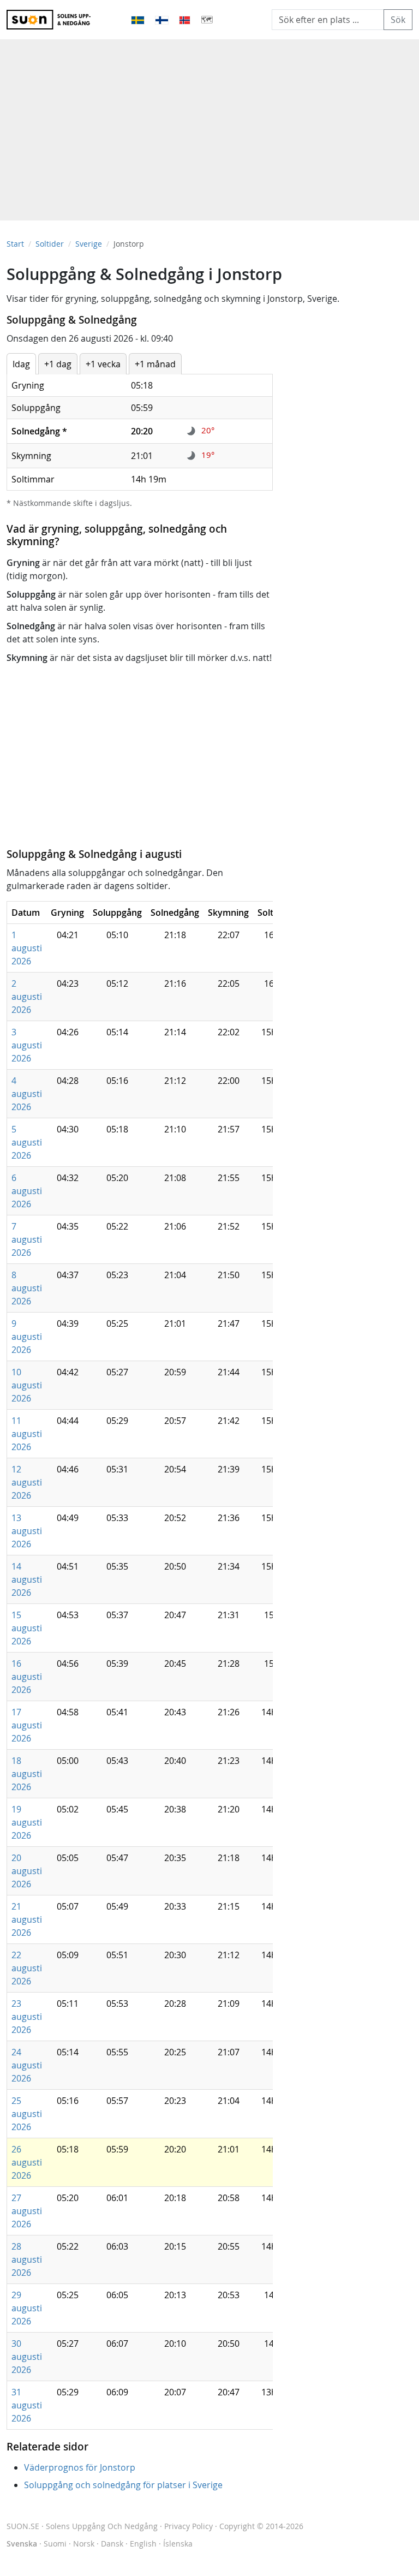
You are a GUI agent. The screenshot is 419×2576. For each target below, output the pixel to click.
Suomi (55, 2544)
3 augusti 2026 (27, 1045)
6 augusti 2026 (27, 1191)
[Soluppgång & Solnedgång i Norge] (185, 20)
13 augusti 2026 (27, 1531)
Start (15, 244)
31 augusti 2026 (27, 2405)
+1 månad (155, 364)
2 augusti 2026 (27, 997)
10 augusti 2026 (27, 1385)
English (143, 2544)
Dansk (112, 2544)
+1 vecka (103, 364)
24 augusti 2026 (27, 2065)
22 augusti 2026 (27, 1968)
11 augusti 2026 (27, 1434)
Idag (21, 364)
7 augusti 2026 (27, 1239)
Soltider (50, 244)
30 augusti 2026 (27, 2357)
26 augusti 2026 (27, 2162)
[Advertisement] (209, 124)
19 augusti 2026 (27, 1822)
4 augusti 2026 (27, 1094)
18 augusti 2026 (27, 1774)
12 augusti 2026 (27, 1482)
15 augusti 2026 (27, 1628)
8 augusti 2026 (27, 1288)
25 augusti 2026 (27, 2114)
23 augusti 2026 (27, 2017)
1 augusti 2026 (27, 948)
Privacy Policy (188, 2526)
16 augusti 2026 (27, 1677)
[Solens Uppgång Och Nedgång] (53, 20)
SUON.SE (82, 2526)
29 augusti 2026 (27, 2308)
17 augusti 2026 (27, 1725)
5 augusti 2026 (27, 1142)
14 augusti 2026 (27, 1579)
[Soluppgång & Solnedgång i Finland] (163, 20)
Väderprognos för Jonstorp (80, 2467)
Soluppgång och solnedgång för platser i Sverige (123, 2485)
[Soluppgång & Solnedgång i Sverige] (138, 20)
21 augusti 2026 (27, 1919)
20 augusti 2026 (27, 1871)
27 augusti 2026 (27, 2211)
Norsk (84, 2544)
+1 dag (58, 364)
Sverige (89, 244)
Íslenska (178, 2544)
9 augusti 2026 (27, 1337)
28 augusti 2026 (27, 2259)
